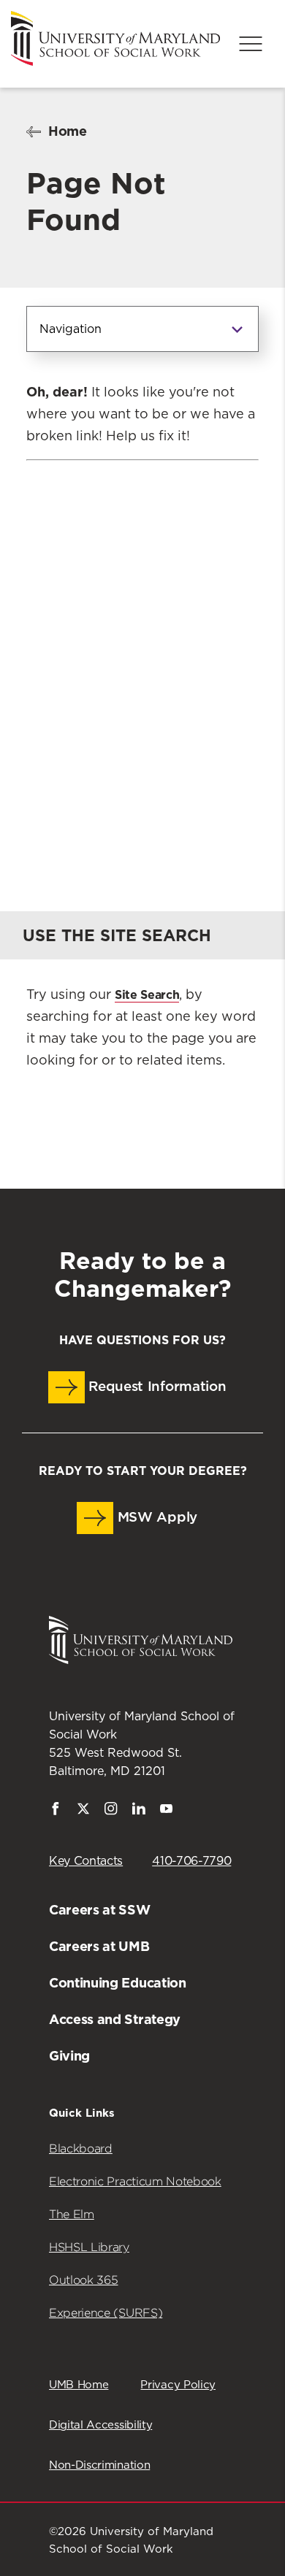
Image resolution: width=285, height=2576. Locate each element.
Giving (69, 2056)
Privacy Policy (178, 2385)
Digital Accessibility (100, 2425)
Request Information (156, 1387)
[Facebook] (56, 1812)
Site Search (147, 995)
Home (68, 131)
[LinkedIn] (139, 1812)
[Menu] (251, 44)
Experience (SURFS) (106, 2313)
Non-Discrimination (99, 2465)
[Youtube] (167, 1812)
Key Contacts (86, 1861)
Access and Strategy (115, 2019)
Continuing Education (118, 1983)
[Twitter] (83, 1812)
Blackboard (81, 2148)
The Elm (72, 2214)
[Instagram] (111, 1812)
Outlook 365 (83, 2280)
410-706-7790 (191, 1861)
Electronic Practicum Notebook (135, 2181)
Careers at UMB (99, 1946)
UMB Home (79, 2385)
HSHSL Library (89, 2247)
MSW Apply (155, 1518)
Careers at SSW (100, 1910)
